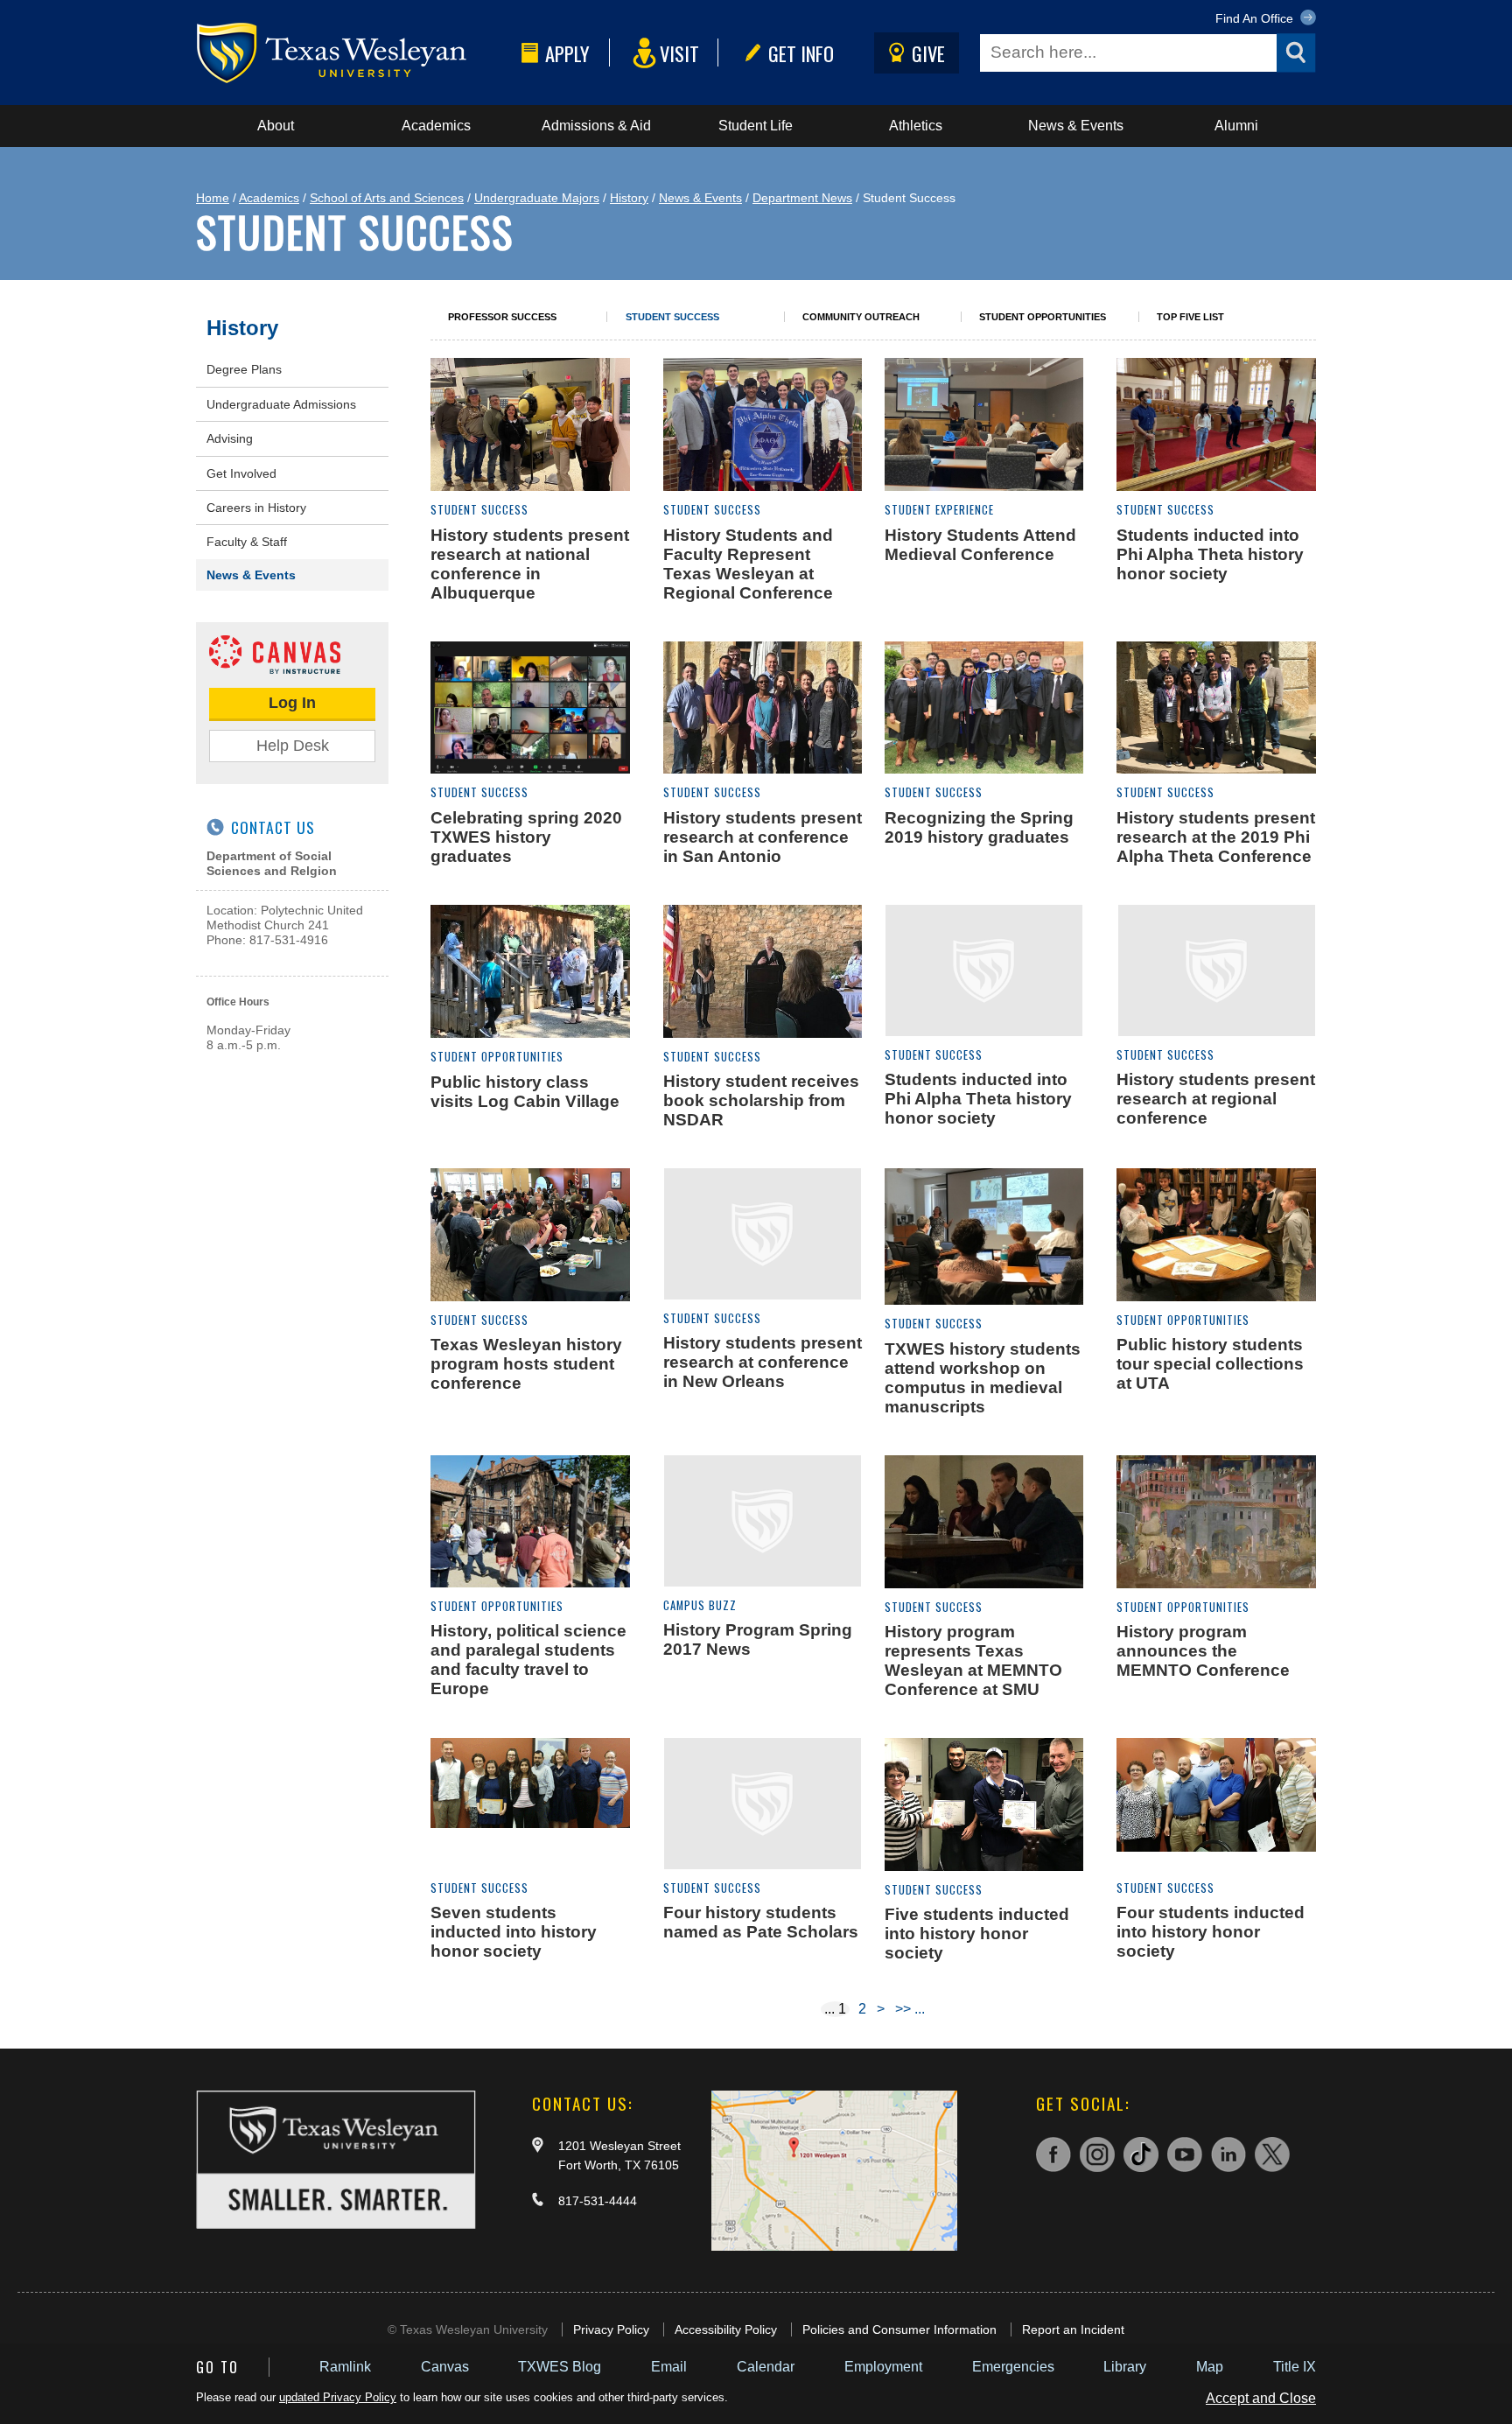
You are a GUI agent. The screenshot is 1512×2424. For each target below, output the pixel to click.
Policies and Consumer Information (899, 2329)
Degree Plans (244, 369)
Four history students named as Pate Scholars (761, 1922)
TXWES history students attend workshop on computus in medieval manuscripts (983, 1378)
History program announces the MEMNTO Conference (1203, 1651)
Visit (679, 53)
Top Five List (1190, 317)
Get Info (801, 53)
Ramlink (345, 2367)
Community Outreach (861, 317)
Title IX (1295, 2367)
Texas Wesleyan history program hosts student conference (526, 1364)
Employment (883, 2367)
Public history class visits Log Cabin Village (525, 1092)
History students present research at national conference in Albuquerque (530, 564)
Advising (230, 438)
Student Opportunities (1043, 317)
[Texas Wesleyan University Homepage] (355, 53)
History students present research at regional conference (1216, 1099)
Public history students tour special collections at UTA (1210, 1364)
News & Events (1076, 126)
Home (213, 198)
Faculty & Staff (247, 542)
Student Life (756, 126)
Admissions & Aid (596, 126)
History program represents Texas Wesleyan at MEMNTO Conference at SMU (973, 1660)
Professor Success (502, 317)
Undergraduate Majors (537, 198)
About (276, 126)
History (629, 198)
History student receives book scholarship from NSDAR (761, 1100)
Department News (802, 198)
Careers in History (256, 508)
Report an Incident (1073, 2329)
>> (903, 2009)
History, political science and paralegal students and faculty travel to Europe (528, 1660)
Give (928, 53)
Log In (292, 703)
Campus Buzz (700, 1605)
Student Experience (939, 510)
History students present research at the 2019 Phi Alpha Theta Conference (1216, 837)
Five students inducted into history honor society (977, 1934)
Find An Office (1256, 18)
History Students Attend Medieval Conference (980, 545)
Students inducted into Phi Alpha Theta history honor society (1210, 554)
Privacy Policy (611, 2329)
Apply (567, 53)
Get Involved (241, 473)
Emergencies (1013, 2367)
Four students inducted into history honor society (1211, 1932)
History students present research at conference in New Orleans (763, 1362)
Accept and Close (1261, 2398)
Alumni (1236, 126)
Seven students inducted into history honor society (514, 1932)
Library (1125, 2367)
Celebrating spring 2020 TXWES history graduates (526, 837)
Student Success (672, 317)
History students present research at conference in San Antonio (763, 837)
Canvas (445, 2367)
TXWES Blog (560, 2367)
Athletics (916, 126)
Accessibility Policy (726, 2329)
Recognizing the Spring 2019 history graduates (979, 827)
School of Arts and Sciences (387, 198)
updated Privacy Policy (338, 2397)
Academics (436, 126)
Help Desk (293, 746)
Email (669, 2367)
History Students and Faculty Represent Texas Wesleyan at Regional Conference (748, 564)
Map (1210, 2367)
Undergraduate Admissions (281, 404)
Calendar (766, 2367)
